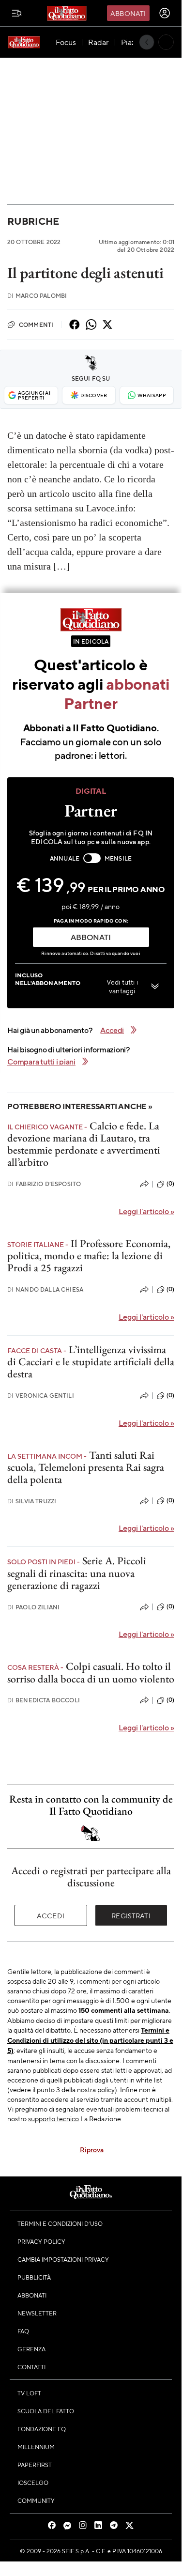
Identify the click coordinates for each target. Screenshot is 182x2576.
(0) (170, 1184)
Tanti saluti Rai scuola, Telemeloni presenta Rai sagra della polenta (86, 1467)
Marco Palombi (37, 296)
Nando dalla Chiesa (45, 1289)
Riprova (92, 2149)
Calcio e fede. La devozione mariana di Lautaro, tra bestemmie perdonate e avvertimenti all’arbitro (84, 1144)
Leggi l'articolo (146, 1211)
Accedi (51, 1915)
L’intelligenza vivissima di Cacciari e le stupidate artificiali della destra (91, 1362)
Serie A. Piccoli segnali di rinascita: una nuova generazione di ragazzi (77, 1573)
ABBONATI (91, 937)
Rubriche (33, 221)
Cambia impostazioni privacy (63, 2259)
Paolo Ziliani (33, 1607)
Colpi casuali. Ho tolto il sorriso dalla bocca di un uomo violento (91, 1672)
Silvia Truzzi (32, 1501)
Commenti (36, 324)
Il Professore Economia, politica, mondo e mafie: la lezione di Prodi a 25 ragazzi (89, 1256)
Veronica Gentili (41, 1396)
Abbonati (128, 13)
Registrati (131, 1915)
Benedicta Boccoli (44, 1700)
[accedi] (165, 13)
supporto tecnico (53, 2118)
